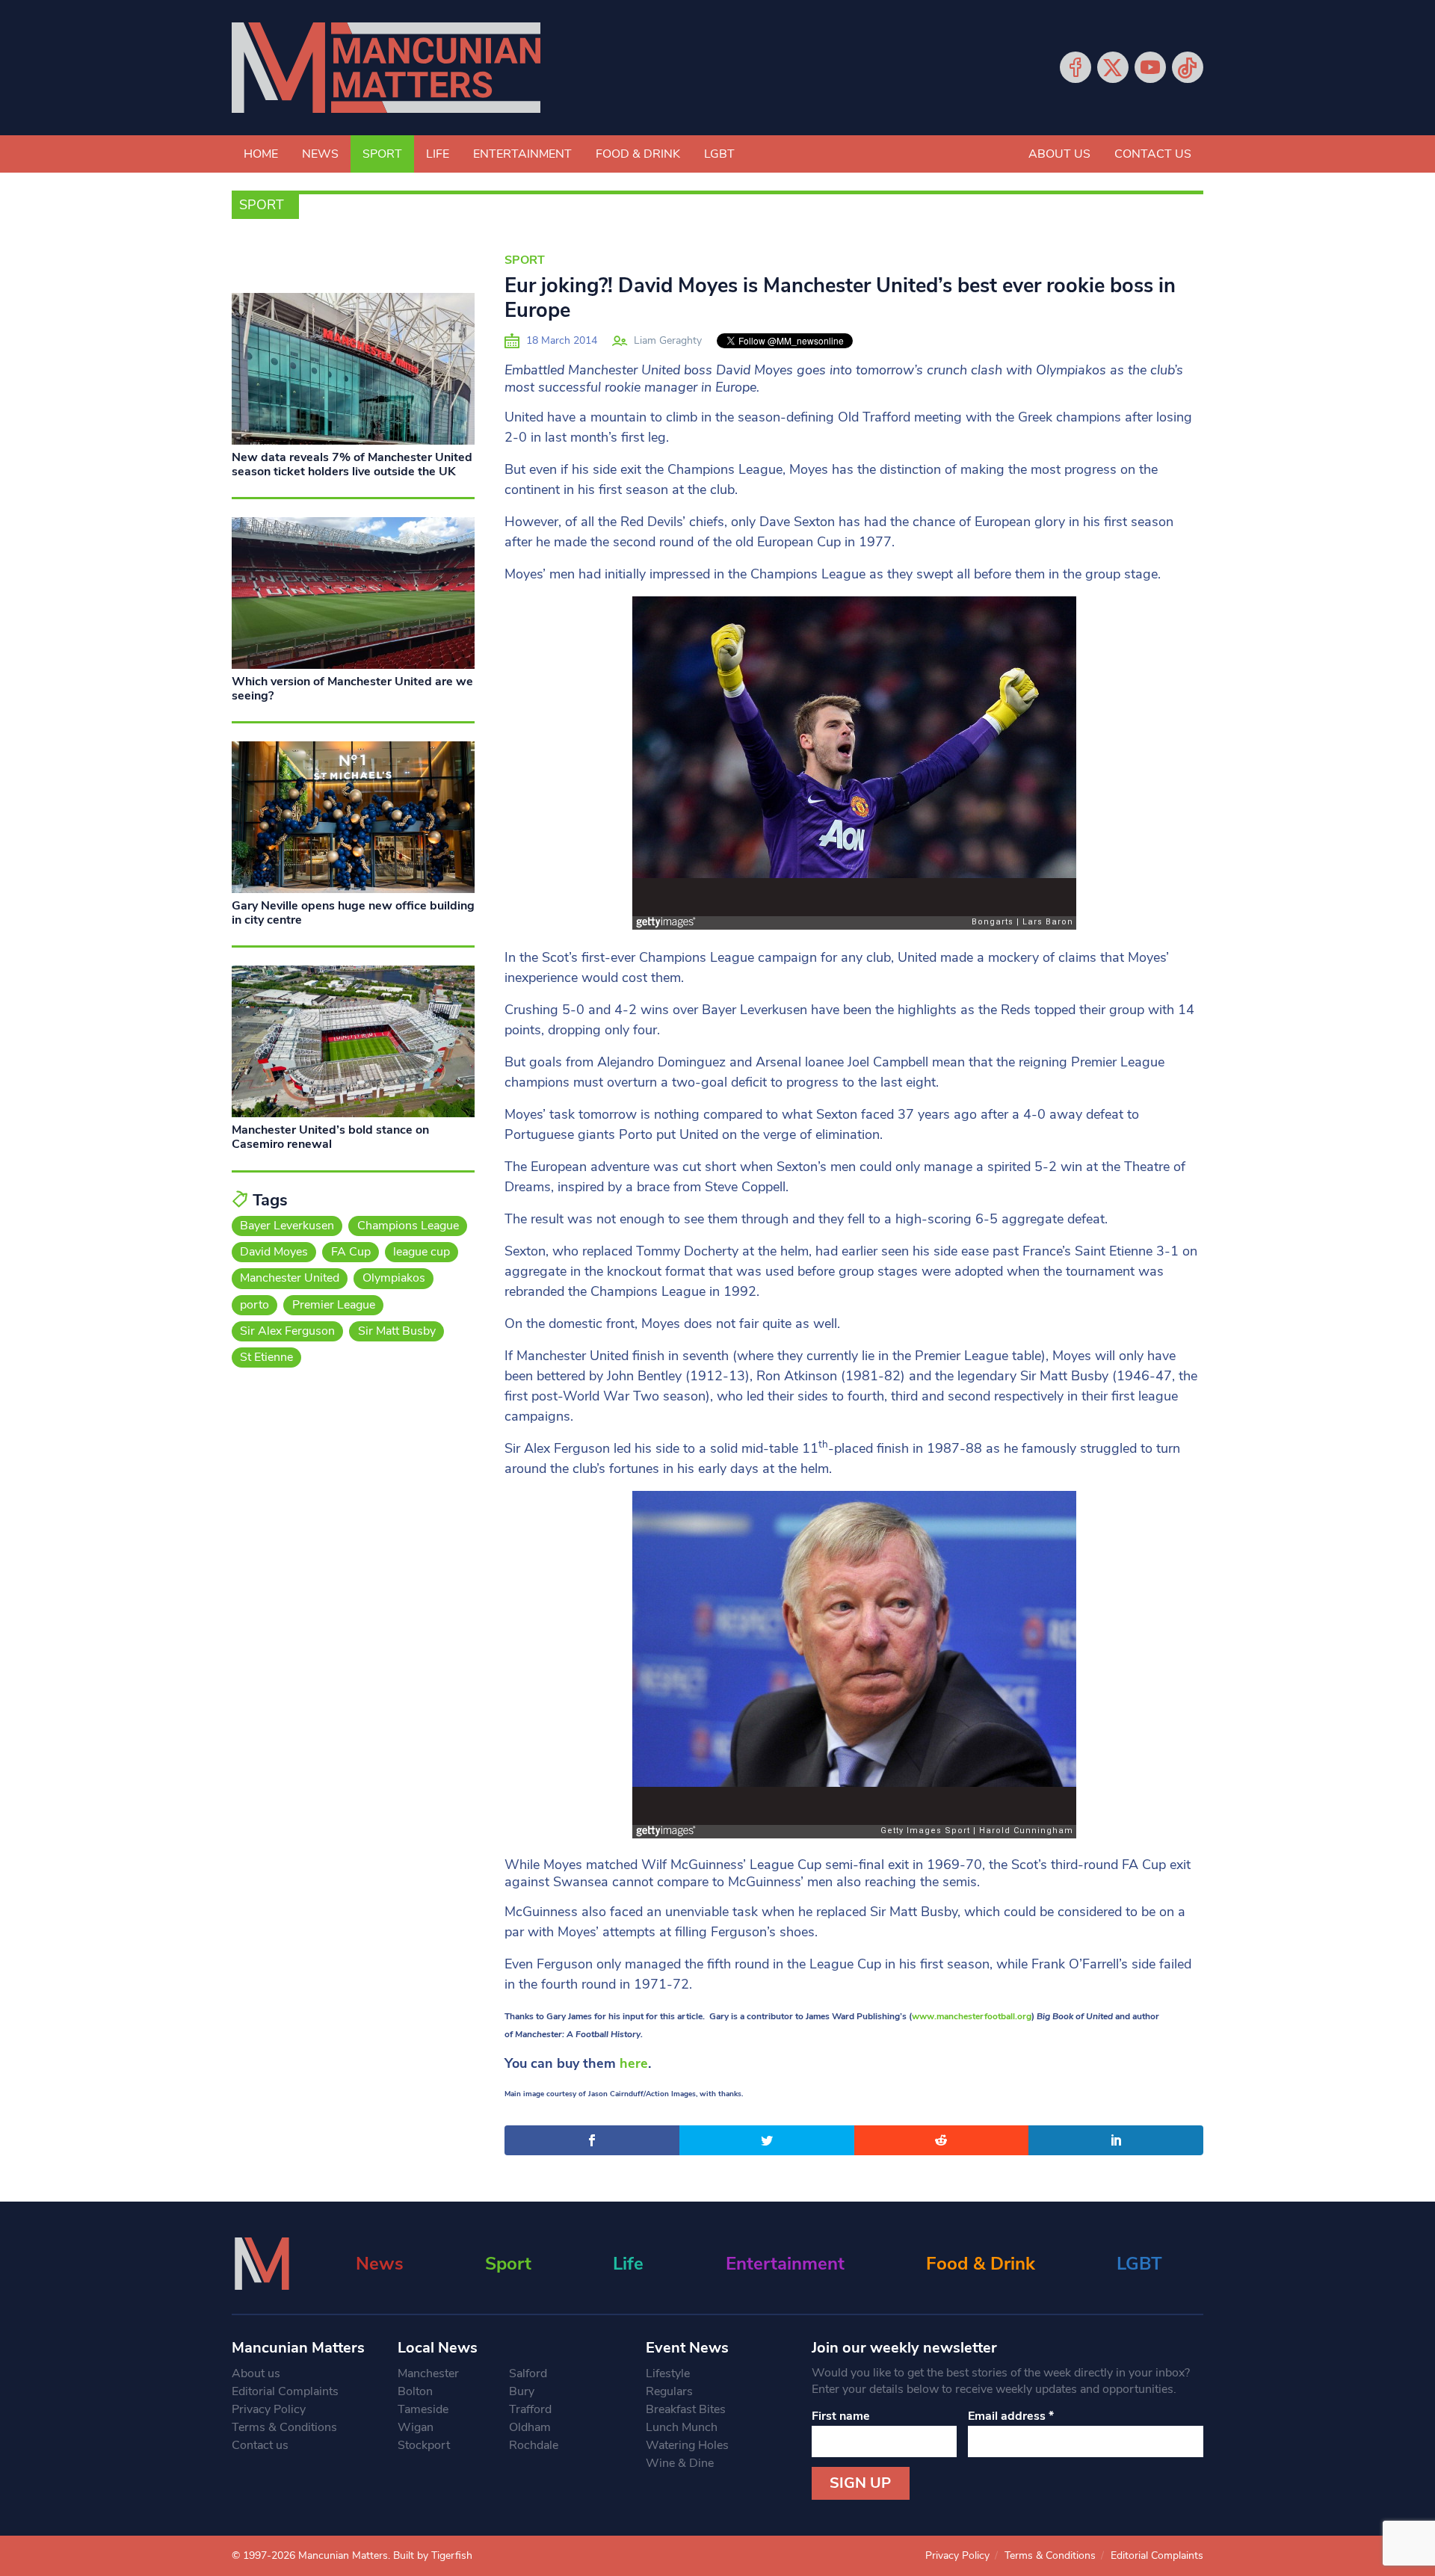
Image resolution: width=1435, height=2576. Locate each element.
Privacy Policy (269, 2409)
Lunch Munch (682, 2427)
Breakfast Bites (686, 2409)
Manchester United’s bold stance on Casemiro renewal (330, 1137)
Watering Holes (687, 2445)
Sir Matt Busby (397, 1331)
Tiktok (1188, 67)
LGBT (719, 154)
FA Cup (351, 1252)
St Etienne (266, 1357)
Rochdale (534, 2445)
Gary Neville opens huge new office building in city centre (353, 913)
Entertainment (522, 154)
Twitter (1113, 67)
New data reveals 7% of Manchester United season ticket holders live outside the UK (352, 464)
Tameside (423, 2409)
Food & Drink (638, 154)
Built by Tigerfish (433, 2555)
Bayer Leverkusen (287, 1226)
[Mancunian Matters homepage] (386, 68)
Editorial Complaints (285, 2391)
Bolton (415, 2391)
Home (261, 154)
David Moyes (274, 1252)
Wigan (416, 2427)
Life (438, 154)
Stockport (424, 2445)
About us (1059, 154)
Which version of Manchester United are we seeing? (352, 689)
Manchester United (290, 1278)
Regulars (669, 2391)
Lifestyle (668, 2373)
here (634, 2063)
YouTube (1150, 67)
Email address (1011, 2416)
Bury (522, 2391)
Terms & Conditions (284, 2427)
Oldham (530, 2427)
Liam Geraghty (668, 340)
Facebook (1076, 67)
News (320, 154)
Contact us (1153, 154)
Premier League (334, 1305)
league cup (422, 1252)
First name (841, 2416)
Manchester (428, 2373)
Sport (382, 154)
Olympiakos (394, 1278)
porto (254, 1305)
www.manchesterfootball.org (972, 2016)
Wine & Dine (680, 2463)
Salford (528, 2373)
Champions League (408, 1226)
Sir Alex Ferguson (287, 1331)
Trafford (530, 2409)
